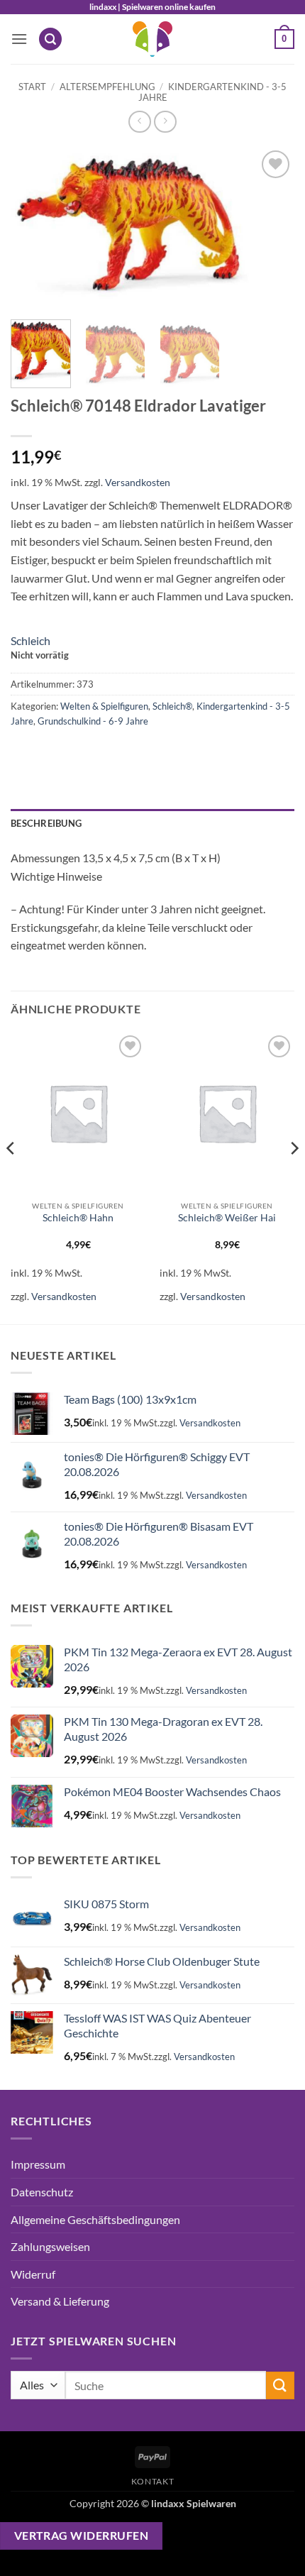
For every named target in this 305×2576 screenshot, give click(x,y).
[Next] (271, 228)
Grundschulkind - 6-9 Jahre (93, 721)
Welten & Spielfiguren (104, 706)
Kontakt (152, 2481)
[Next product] (139, 122)
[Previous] (34, 228)
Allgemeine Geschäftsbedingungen (95, 2219)
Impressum (38, 2164)
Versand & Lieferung (60, 2301)
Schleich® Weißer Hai (227, 1218)
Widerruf (33, 2274)
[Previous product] (165, 122)
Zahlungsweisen (50, 2246)
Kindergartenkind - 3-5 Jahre (213, 92)
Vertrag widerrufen (81, 2536)
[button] (19, 39)
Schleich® (172, 706)
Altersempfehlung (107, 87)
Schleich (30, 640)
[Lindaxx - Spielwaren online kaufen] (152, 39)
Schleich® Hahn (78, 1218)
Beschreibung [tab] (46, 823)
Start (32, 87)
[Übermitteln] (280, 2385)
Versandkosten (138, 482)
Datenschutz (42, 2192)
